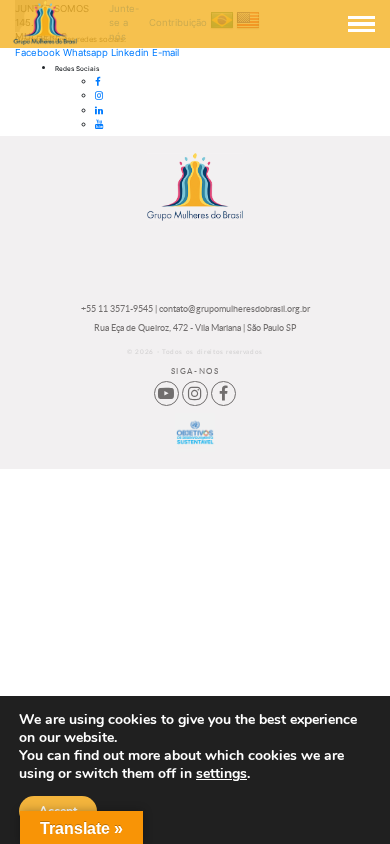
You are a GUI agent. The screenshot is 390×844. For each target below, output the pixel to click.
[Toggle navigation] (361, 24)
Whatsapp (85, 52)
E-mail (165, 52)
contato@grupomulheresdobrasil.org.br (234, 309)
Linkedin (130, 52)
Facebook (37, 52)
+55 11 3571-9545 (117, 309)
